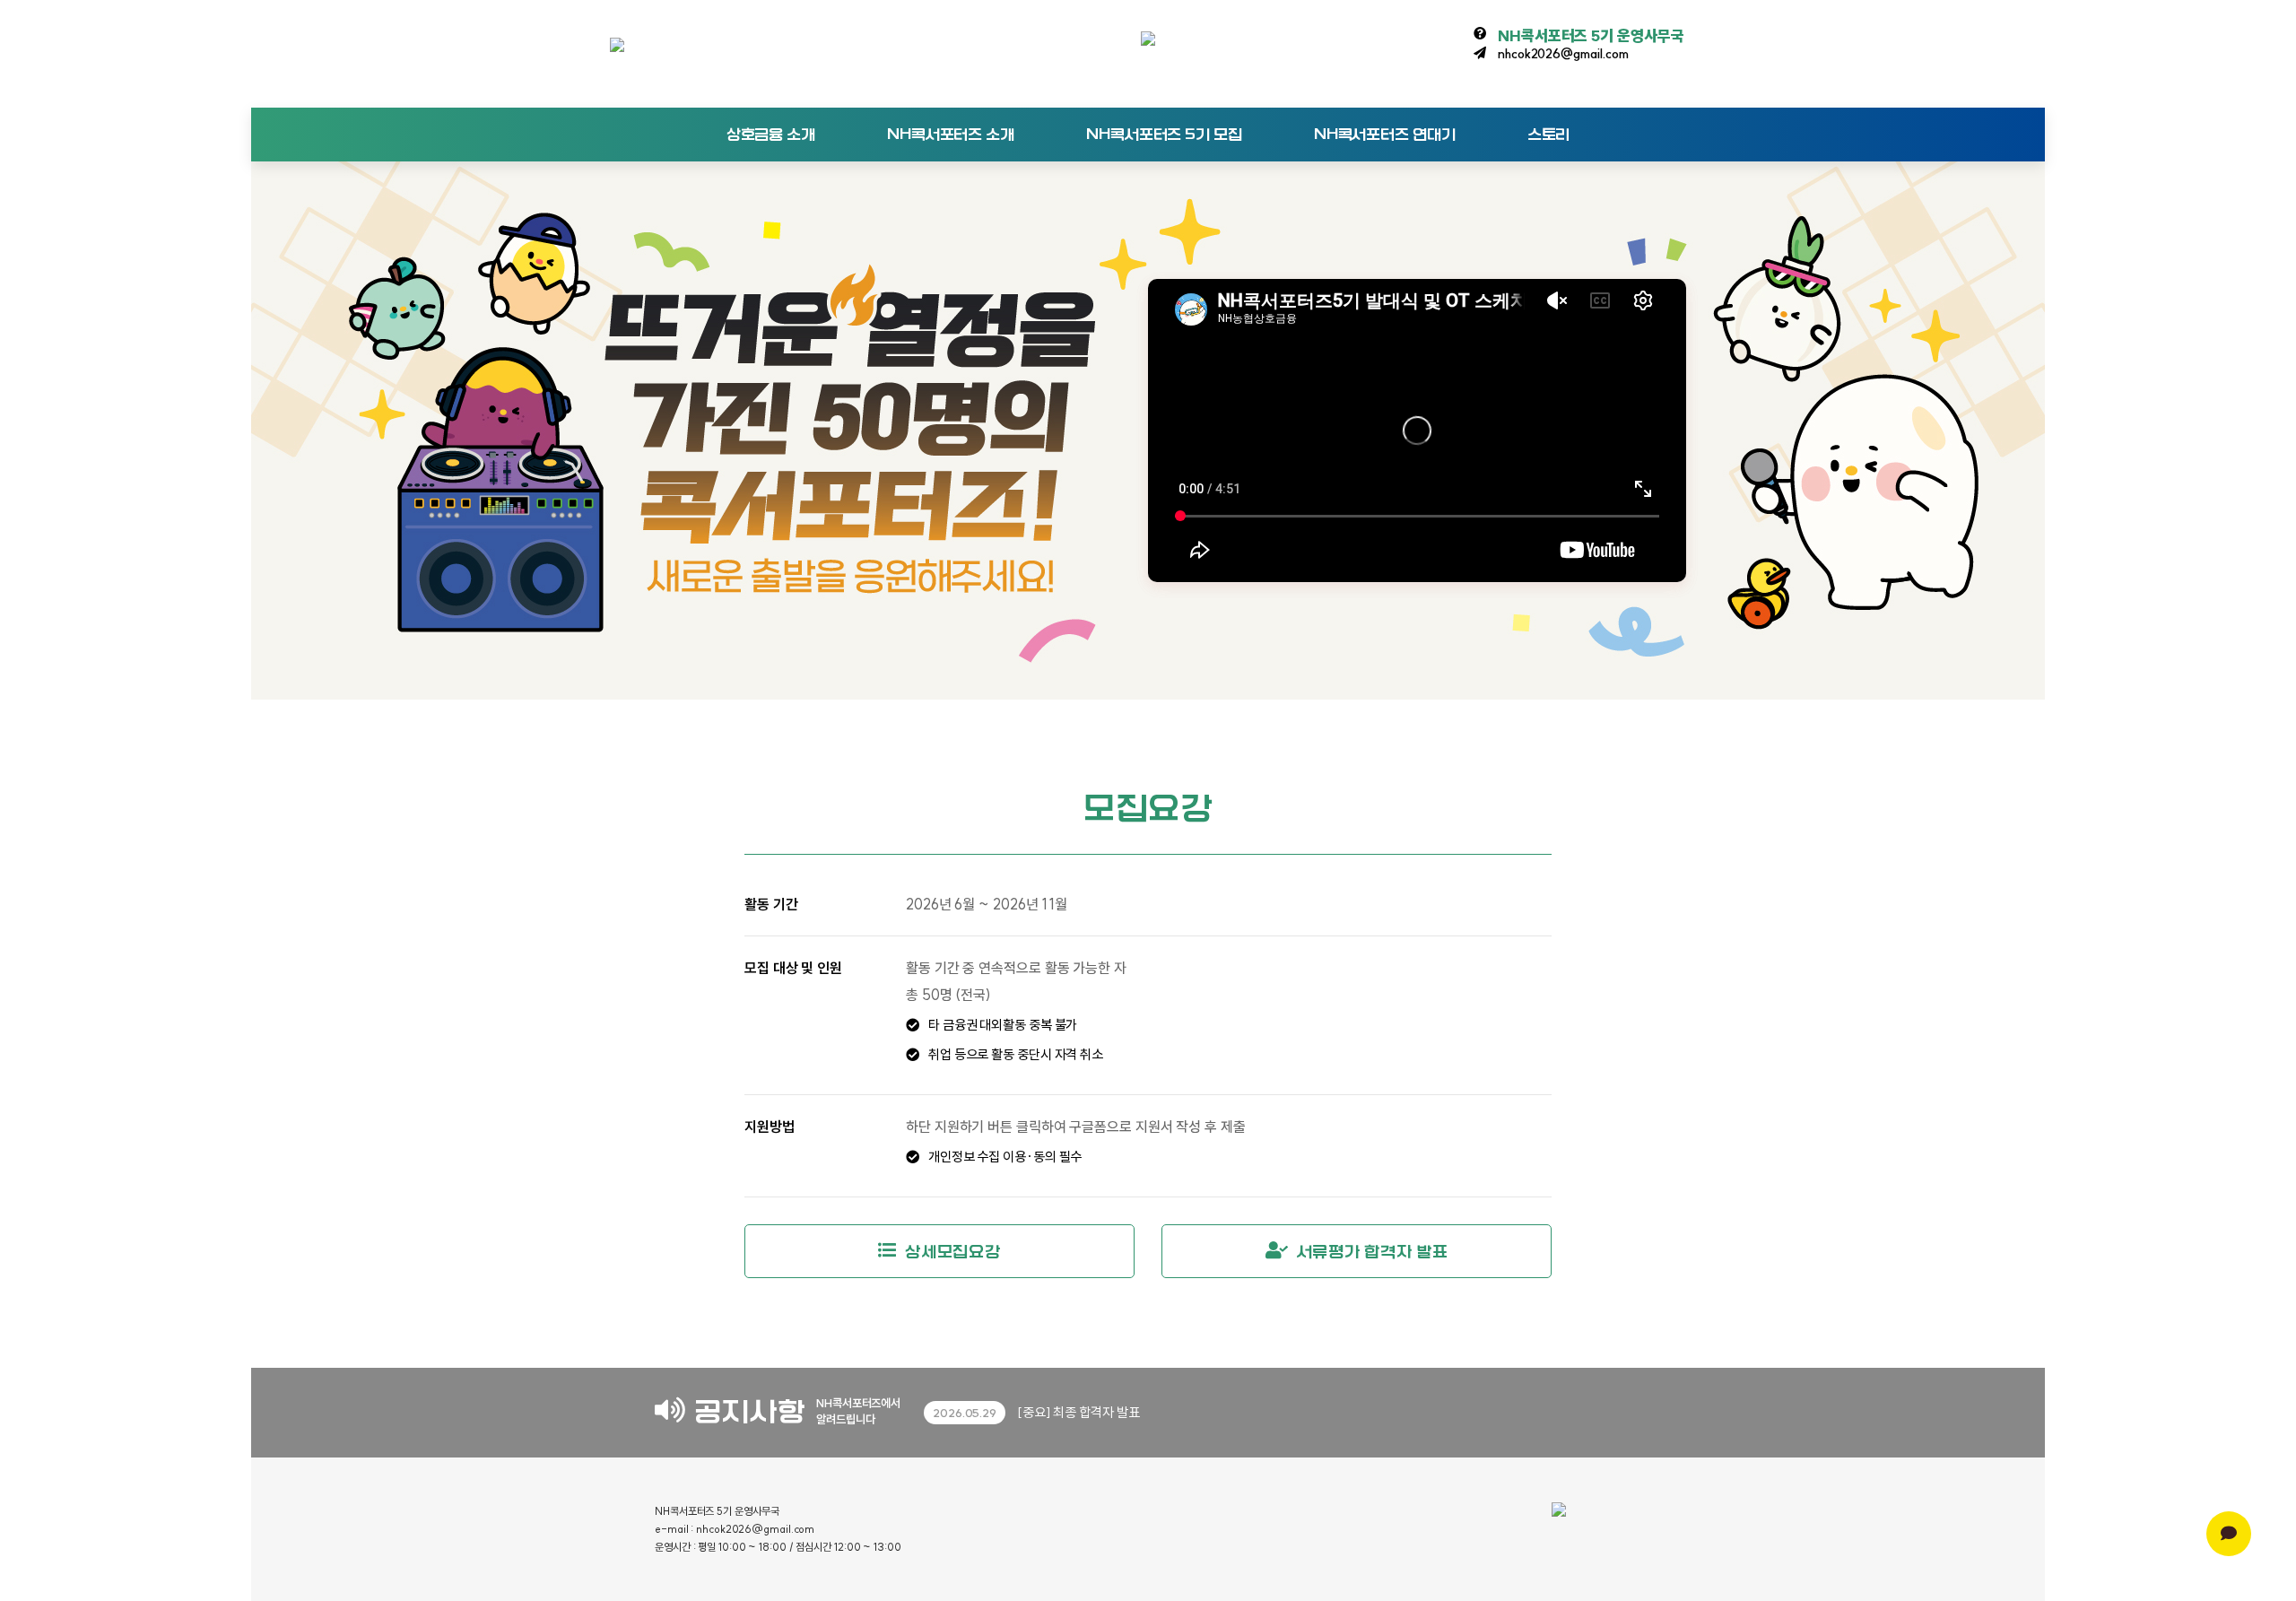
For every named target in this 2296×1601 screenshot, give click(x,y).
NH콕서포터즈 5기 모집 (1164, 134)
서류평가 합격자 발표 (1373, 1252)
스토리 (1549, 134)
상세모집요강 (953, 1252)
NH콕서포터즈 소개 (951, 134)
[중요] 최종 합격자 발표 (1036, 1412)
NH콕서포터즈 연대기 (1385, 134)
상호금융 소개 (771, 134)
